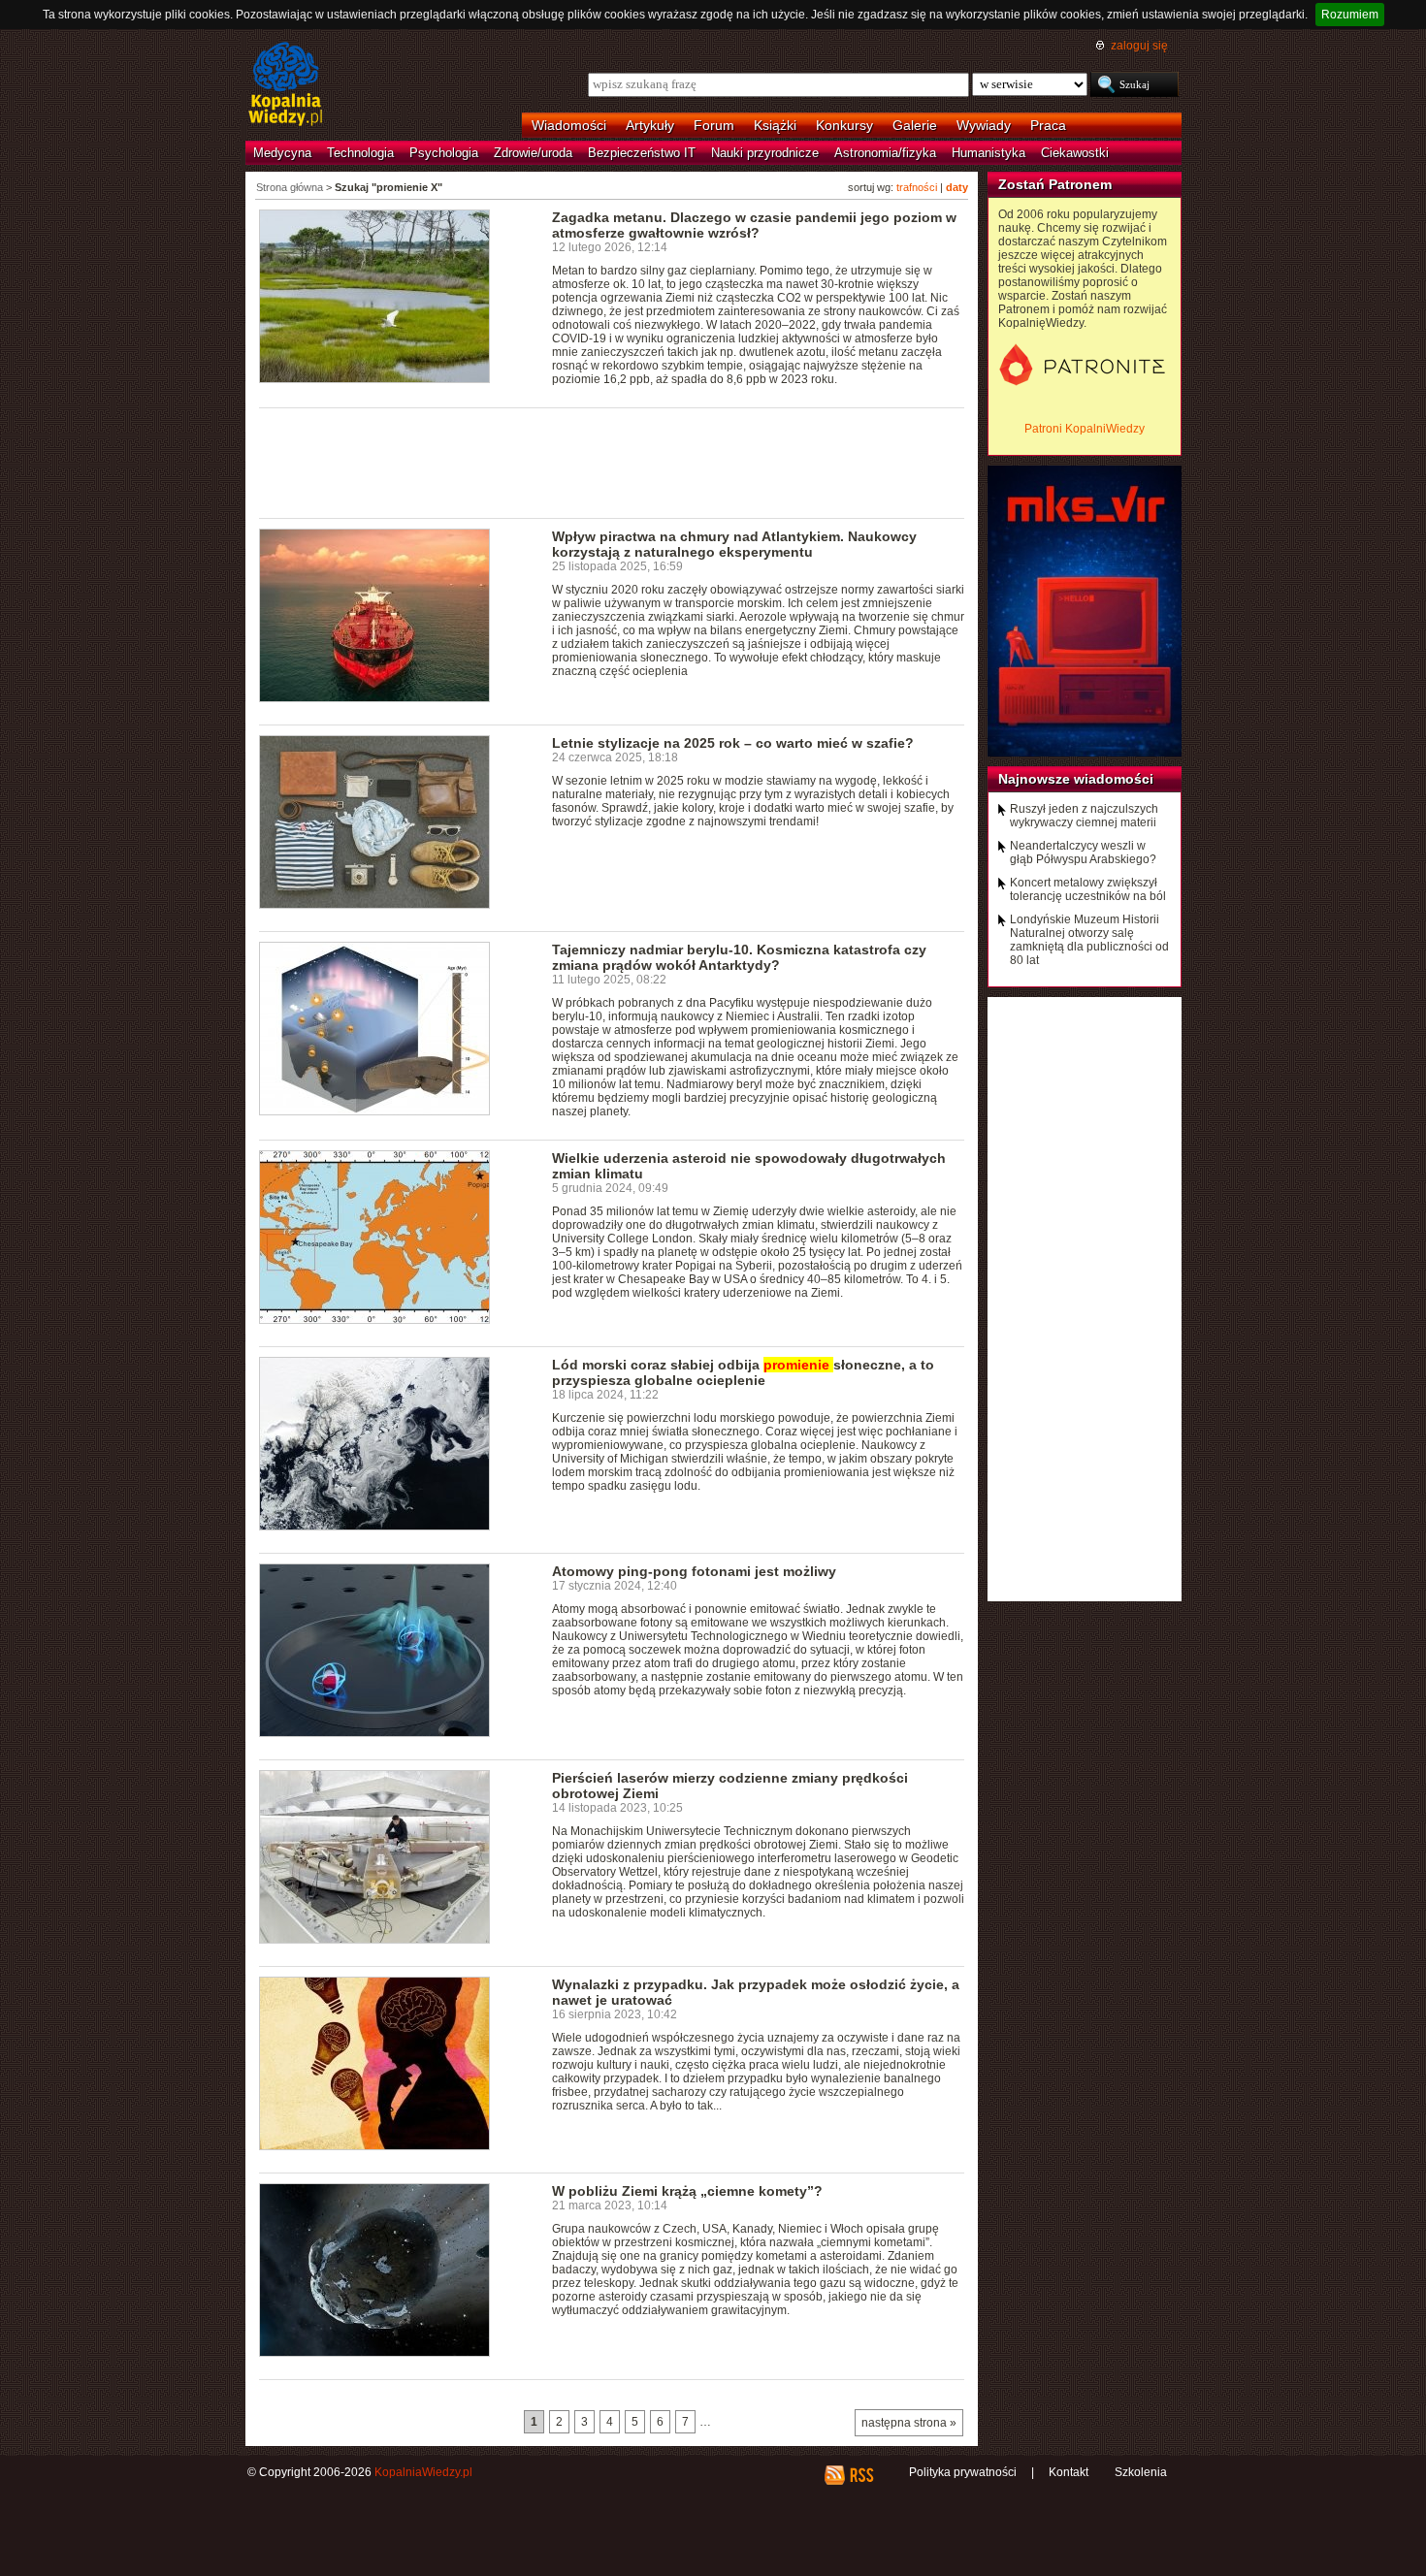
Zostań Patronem (1055, 184)
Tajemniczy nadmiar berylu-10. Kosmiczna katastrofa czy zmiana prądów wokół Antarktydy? (739, 957)
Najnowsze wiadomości (1076, 779)
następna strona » (909, 2423)
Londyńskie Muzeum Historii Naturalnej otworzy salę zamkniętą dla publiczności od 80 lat (1089, 940)
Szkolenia (1141, 2472)
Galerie (915, 125)
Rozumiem (1350, 15)
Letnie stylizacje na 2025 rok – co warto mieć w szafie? (733, 743)
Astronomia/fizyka (885, 153)
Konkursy (844, 125)
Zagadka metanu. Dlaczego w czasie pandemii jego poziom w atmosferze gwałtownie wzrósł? (754, 225)
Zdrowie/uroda (533, 153)
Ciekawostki (1075, 153)
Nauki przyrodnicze (765, 153)
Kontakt (1069, 2472)
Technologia (360, 153)
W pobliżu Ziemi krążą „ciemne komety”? (687, 2191)
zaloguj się (1139, 46)
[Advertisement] (612, 462)
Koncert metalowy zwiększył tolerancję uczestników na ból (1088, 889)
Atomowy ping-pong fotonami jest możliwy (694, 1571)
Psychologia (444, 153)
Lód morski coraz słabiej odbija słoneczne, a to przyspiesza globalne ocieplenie (743, 1372)
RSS (861, 2475)
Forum (714, 125)
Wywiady (984, 125)
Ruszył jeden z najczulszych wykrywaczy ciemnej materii (1084, 816)
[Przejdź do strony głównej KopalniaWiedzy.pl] (286, 85)
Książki (775, 125)
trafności (917, 187)
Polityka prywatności (963, 2472)
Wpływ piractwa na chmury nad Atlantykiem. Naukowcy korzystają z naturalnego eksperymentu (734, 544)
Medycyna (282, 153)
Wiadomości (569, 125)
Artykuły (650, 125)
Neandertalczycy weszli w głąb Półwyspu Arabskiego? (1083, 853)
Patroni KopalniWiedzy (1085, 429)
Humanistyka (988, 153)
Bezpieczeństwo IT (642, 153)
